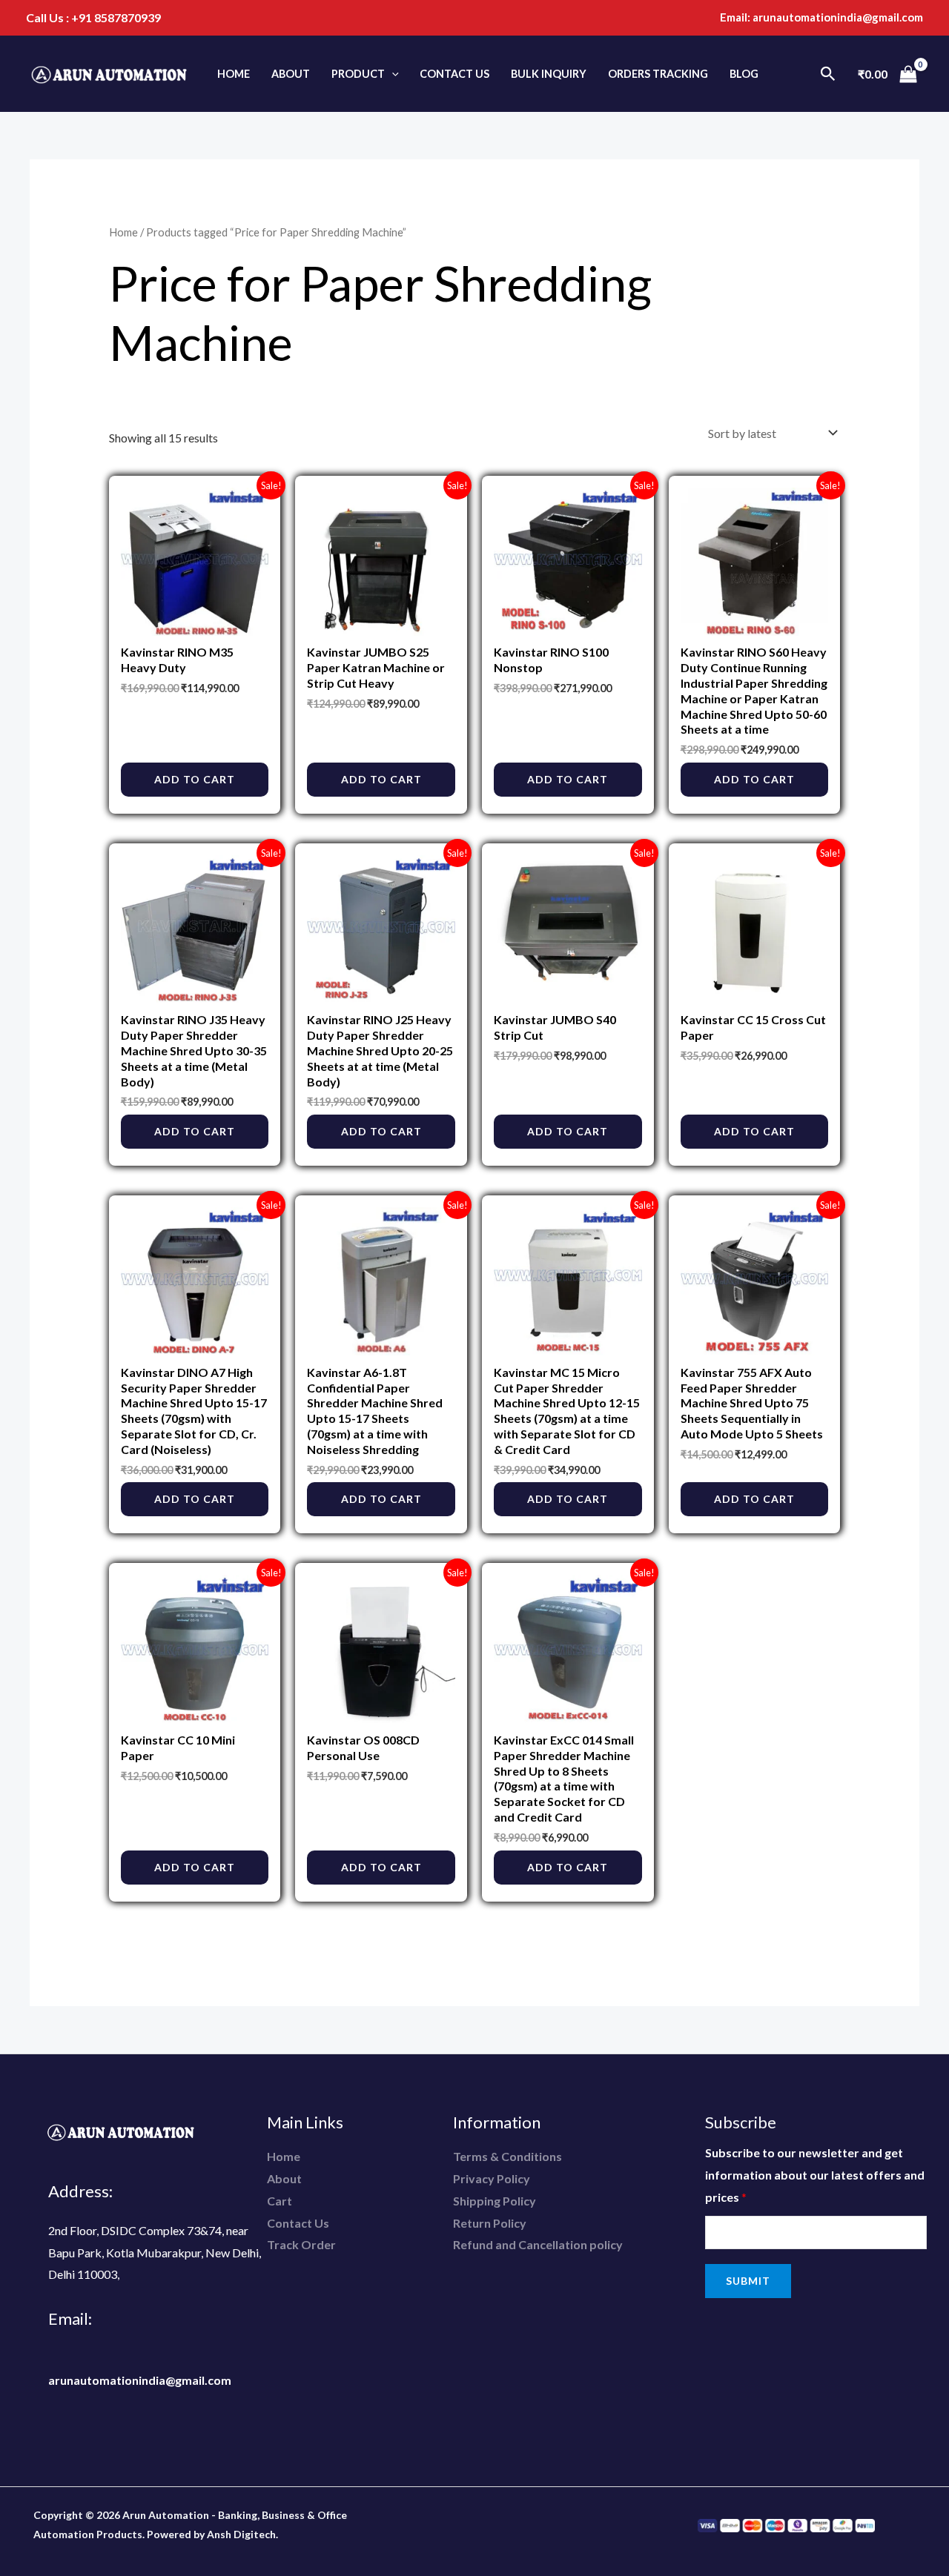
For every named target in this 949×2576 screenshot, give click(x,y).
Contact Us (454, 74)
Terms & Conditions (507, 2156)
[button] (392, 74)
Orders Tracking (658, 74)
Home (234, 74)
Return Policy (490, 2223)
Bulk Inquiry (549, 74)
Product (358, 74)
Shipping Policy (495, 2201)
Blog (744, 74)
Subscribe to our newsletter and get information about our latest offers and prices (815, 2174)
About (291, 74)
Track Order (301, 2244)
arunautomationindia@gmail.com (838, 17)
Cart (280, 2201)
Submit (748, 2281)
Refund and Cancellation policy (538, 2244)
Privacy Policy (492, 2178)
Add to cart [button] (195, 779)
